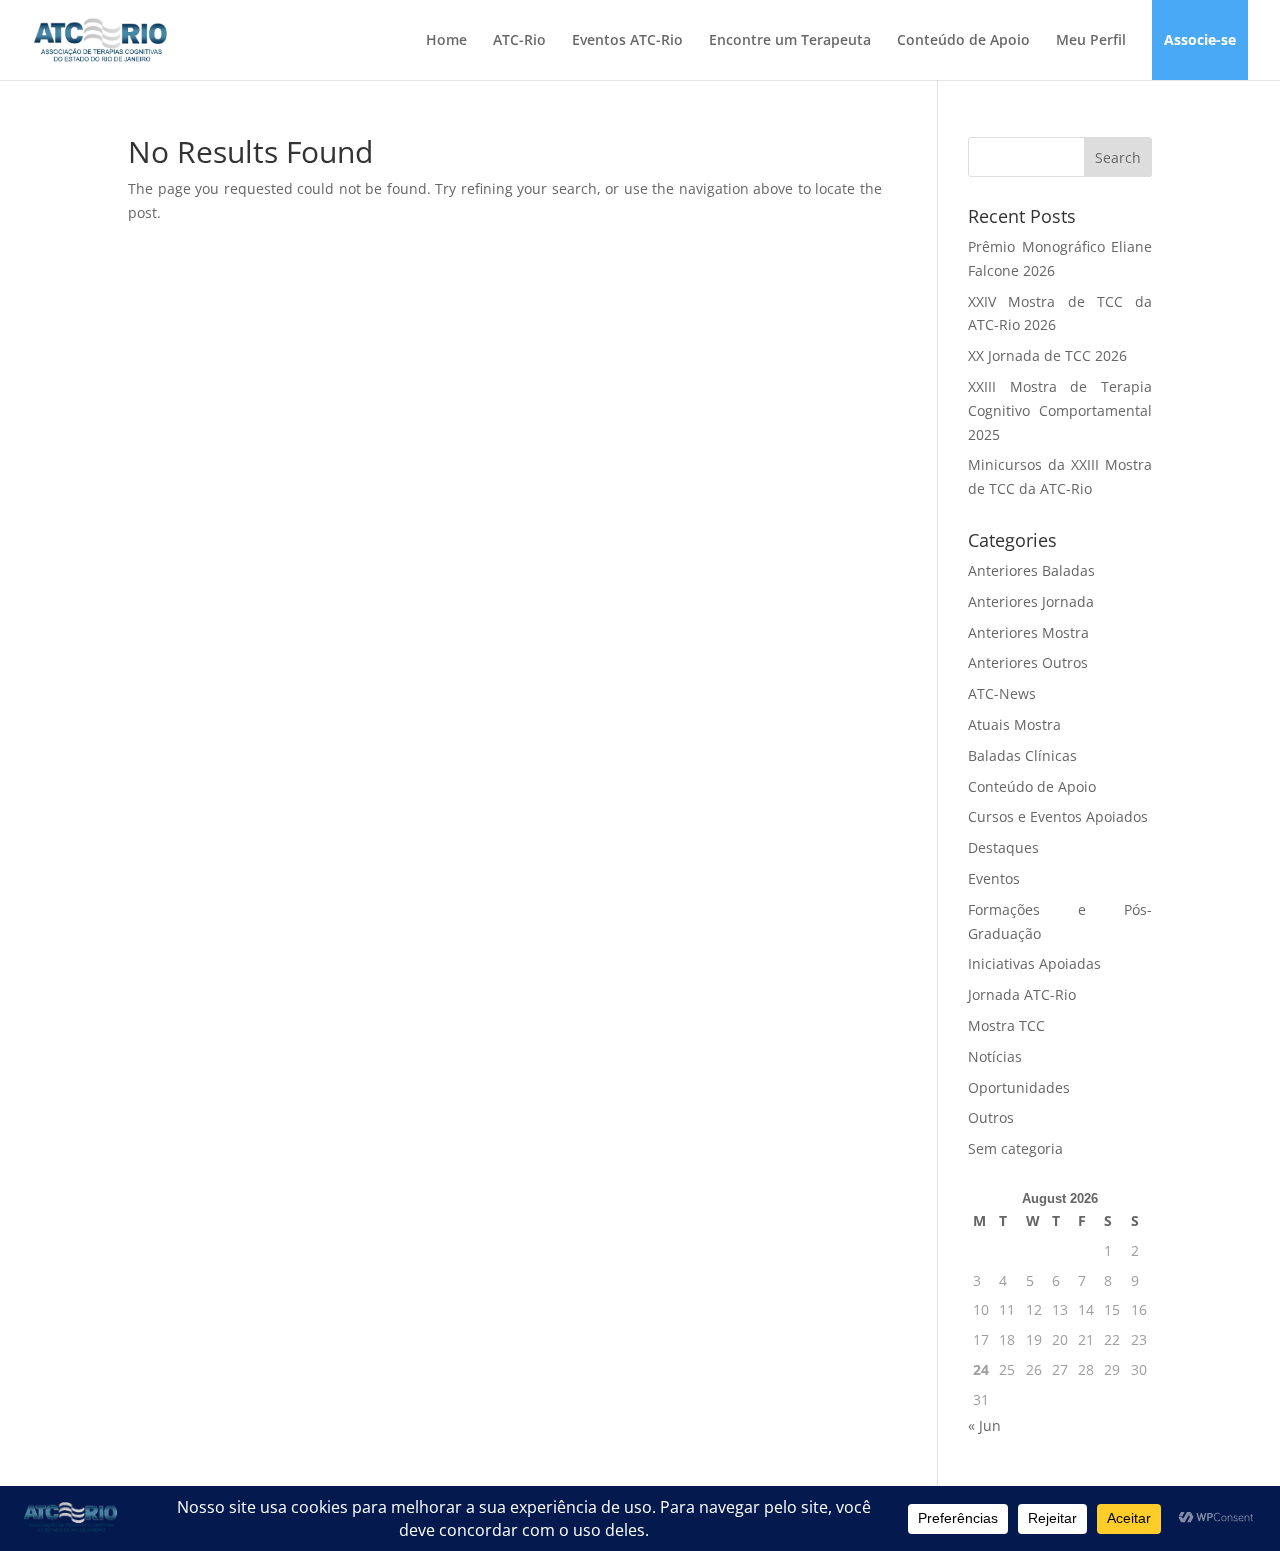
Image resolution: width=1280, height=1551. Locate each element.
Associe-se (1200, 41)
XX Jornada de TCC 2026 (1047, 355)
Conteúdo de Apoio (963, 41)
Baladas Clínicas (1022, 755)
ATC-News (1002, 693)
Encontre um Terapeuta (790, 41)
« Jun (984, 1425)
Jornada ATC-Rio (1022, 994)
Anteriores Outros (1028, 662)
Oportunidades (1019, 1087)
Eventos (994, 878)
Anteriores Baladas (1031, 570)
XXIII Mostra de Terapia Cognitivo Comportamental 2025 (1060, 410)
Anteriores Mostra (1028, 632)
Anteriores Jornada (1031, 601)
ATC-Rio (519, 41)
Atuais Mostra (1014, 724)
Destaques (1003, 847)
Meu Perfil (1091, 41)
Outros (991, 1117)
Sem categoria (1015, 1148)
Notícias (995, 1056)
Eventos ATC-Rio (627, 41)
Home (446, 41)
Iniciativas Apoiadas (1034, 963)
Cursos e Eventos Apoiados (1058, 816)
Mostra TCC (1006, 1025)
